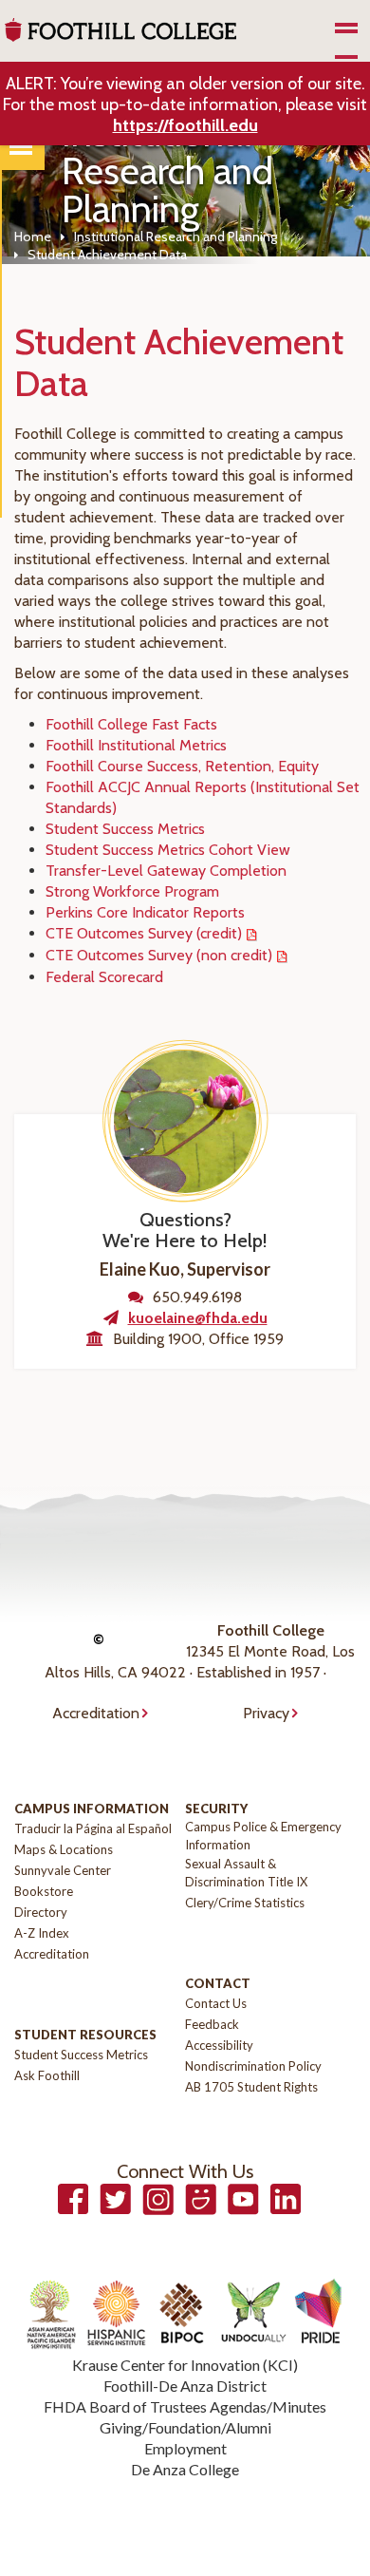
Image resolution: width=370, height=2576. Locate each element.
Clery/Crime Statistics (245, 1903)
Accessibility (219, 2045)
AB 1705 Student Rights (251, 2087)
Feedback (212, 2024)
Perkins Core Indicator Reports (145, 912)
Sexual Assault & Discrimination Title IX (246, 1873)
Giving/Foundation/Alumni (185, 2427)
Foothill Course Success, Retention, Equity (182, 766)
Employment (185, 2448)
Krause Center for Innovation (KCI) (185, 2365)
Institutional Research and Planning (176, 237)
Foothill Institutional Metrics (136, 745)
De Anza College (185, 2469)
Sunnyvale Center (63, 1870)
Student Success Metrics (125, 829)
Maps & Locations (64, 1849)
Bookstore (44, 1891)
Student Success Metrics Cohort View (168, 850)
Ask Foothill (47, 2075)
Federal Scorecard (104, 977)
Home (33, 237)
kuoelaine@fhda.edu (198, 1318)
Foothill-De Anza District (185, 2386)
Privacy (266, 1713)
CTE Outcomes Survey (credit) (144, 933)
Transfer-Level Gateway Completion (166, 871)
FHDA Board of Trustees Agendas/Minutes (185, 2406)
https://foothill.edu (185, 125)
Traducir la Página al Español (93, 1828)
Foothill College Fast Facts (131, 724)
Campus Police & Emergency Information (263, 1836)
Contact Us (216, 2003)
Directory (41, 1912)
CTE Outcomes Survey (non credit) (159, 955)
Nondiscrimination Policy (253, 2066)
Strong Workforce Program (132, 891)
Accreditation (96, 1713)
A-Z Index (42, 1933)
